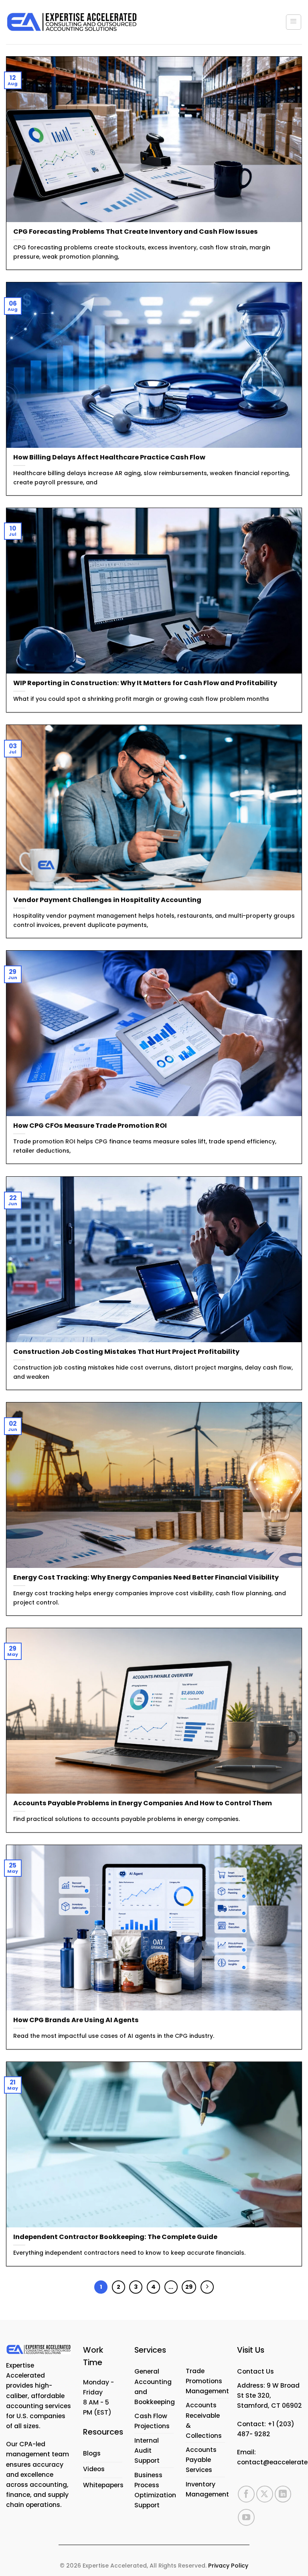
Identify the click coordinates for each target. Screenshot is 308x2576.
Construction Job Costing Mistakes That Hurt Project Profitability (126, 1352)
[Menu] (294, 22)
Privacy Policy (228, 2566)
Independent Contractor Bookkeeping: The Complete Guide (115, 2237)
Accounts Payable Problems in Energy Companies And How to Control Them (143, 1803)
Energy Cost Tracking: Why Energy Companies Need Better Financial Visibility (146, 1577)
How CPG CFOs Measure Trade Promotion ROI (90, 1126)
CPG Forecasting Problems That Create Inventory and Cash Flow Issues (136, 232)
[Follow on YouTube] (246, 2517)
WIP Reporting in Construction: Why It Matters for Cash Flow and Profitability (145, 683)
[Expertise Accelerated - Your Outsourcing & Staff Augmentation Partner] (72, 22)
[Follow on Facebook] (246, 2494)
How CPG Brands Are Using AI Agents (76, 2020)
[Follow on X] (265, 2494)
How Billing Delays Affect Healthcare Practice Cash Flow (109, 457)
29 (189, 2287)
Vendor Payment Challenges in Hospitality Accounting (107, 900)
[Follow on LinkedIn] (283, 2494)
